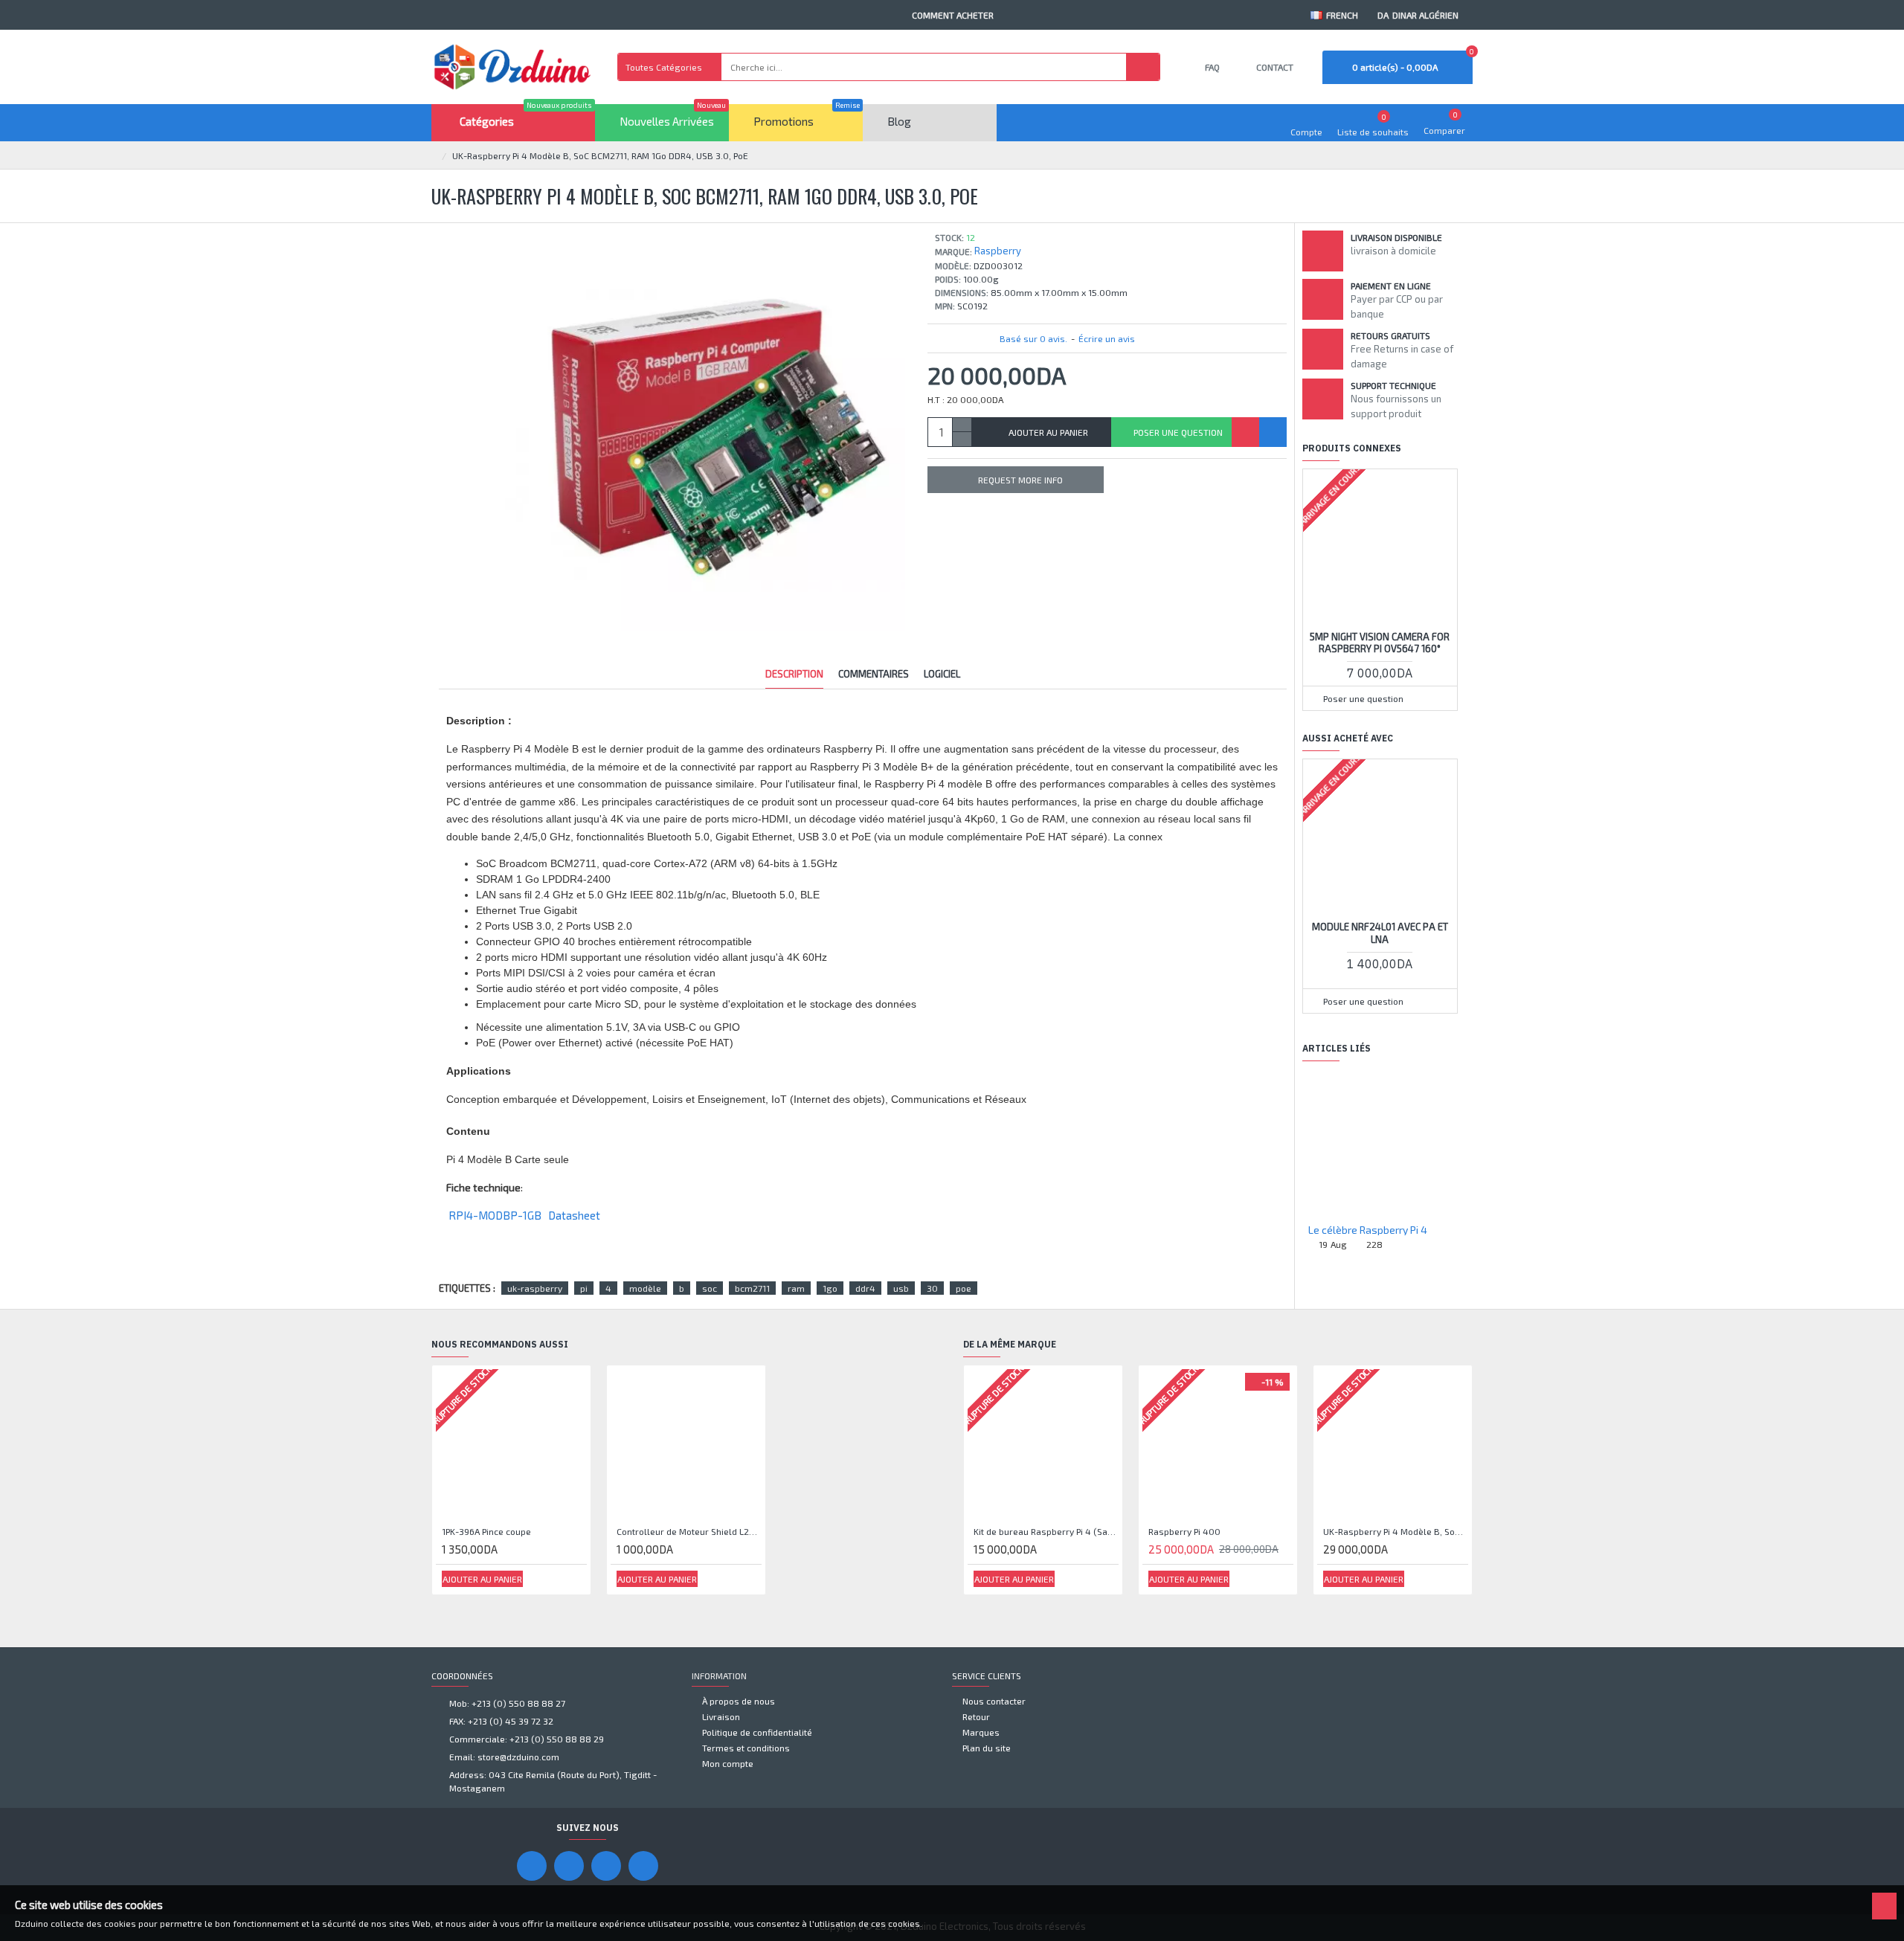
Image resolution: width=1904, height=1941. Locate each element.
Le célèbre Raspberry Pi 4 (1368, 1230)
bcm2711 (752, 1288)
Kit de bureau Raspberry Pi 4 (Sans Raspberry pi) (1046, 1531)
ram (796, 1288)
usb (901, 1288)
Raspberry (998, 251)
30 (932, 1288)
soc (710, 1288)
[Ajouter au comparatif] (1273, 432)
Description (794, 674)
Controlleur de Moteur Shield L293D (689, 1531)
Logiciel (942, 674)
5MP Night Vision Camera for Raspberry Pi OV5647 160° (1380, 643)
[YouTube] (569, 1866)
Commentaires (874, 674)
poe (964, 1288)
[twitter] (643, 1866)
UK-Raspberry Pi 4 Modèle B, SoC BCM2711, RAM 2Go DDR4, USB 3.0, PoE (1396, 1531)
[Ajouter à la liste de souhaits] (1245, 432)
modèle (645, 1288)
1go (830, 1288)
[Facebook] (532, 1866)
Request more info (1020, 480)
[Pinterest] (606, 1866)
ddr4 (865, 1288)
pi (584, 1288)
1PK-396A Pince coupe (486, 1531)
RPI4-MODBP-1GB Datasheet (523, 1215)
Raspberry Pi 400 (1184, 1531)
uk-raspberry (535, 1288)
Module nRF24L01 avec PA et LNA (1380, 933)
